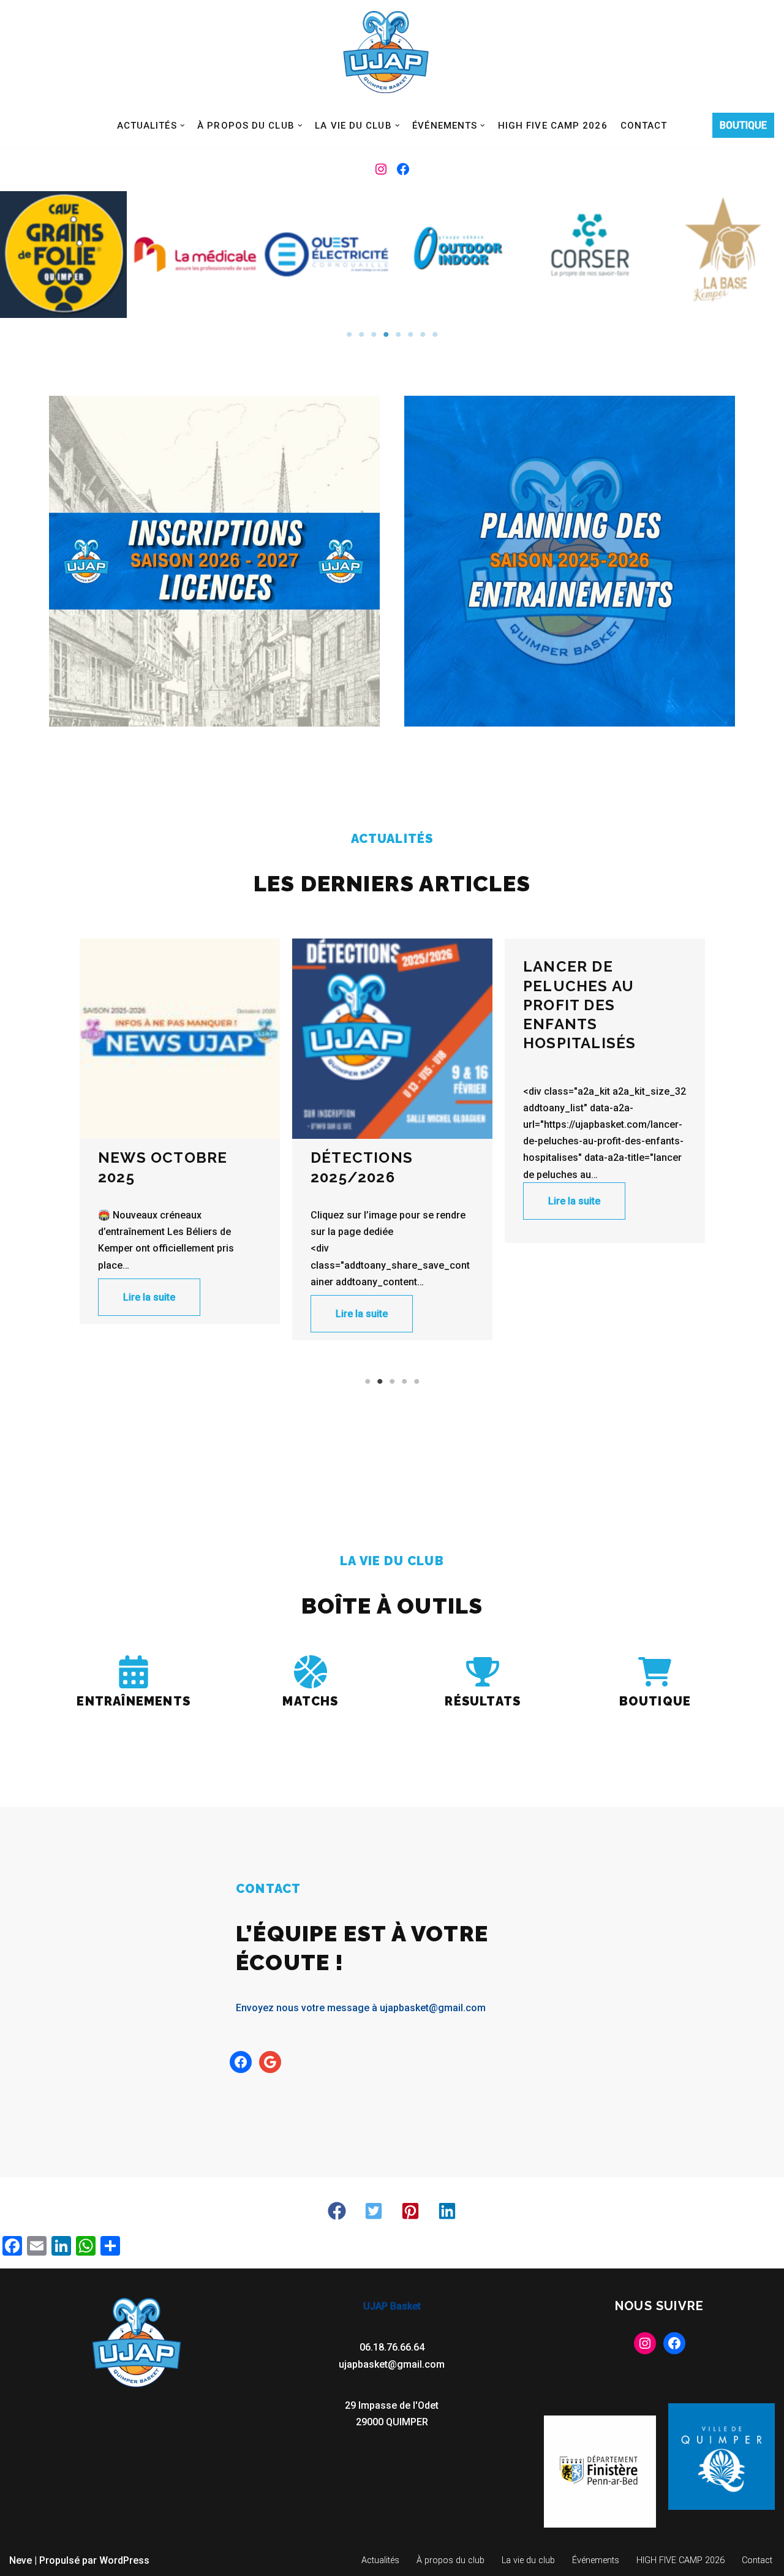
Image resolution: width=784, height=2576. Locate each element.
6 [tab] (410, 334)
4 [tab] (386, 334)
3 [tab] (374, 334)
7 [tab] (423, 334)
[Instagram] (381, 169)
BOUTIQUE (743, 125)
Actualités (380, 2560)
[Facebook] (403, 169)
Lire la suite (149, 1314)
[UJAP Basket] (386, 52)
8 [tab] (435, 334)
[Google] (270, 2062)
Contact (644, 126)
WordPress (124, 2560)
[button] (183, 126)
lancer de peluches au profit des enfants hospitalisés (367, 1005)
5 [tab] (398, 334)
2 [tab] (361, 334)
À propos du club (450, 2560)
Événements (596, 2560)
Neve (21, 2560)
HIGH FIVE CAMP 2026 (553, 126)
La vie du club (528, 2560)
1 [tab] (349, 334)
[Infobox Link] (134, 1685)
